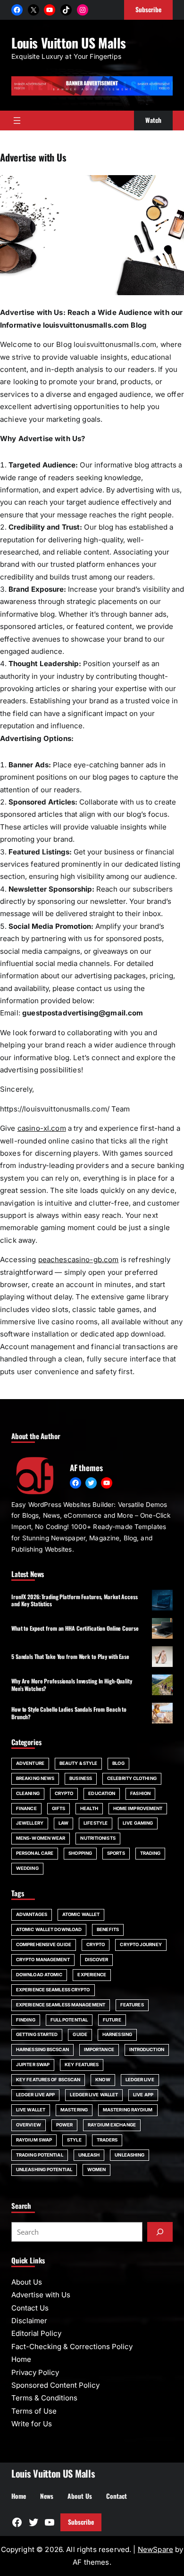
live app (143, 2095)
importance (99, 2049)
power (64, 2125)
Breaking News (35, 1778)
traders (107, 2140)
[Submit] (160, 2232)
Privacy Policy (35, 2372)
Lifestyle (96, 1823)
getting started (37, 2034)
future (112, 2020)
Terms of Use (34, 2411)
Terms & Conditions (44, 2398)
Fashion (140, 1793)
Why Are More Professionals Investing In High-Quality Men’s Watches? (72, 1684)
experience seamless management (61, 2005)
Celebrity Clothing (132, 1778)
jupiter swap (33, 2065)
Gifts (59, 1808)
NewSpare (155, 2549)
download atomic (39, 1975)
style (74, 2140)
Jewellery (30, 1823)
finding (26, 2020)
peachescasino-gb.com (79, 1260)
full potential (69, 2020)
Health (89, 1808)
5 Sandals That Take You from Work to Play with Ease (70, 1656)
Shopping (80, 1853)
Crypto (64, 1793)
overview (29, 2125)
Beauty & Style (78, 1763)
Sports (116, 1853)
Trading (151, 1853)
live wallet (31, 2110)
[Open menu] (17, 121)
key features (82, 2065)
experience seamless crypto (53, 1990)
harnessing (117, 2034)
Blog (118, 1763)
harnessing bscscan (42, 2049)
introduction (147, 2049)
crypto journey (141, 1944)
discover (97, 1960)
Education (102, 1793)
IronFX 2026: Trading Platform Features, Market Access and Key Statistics (75, 1600)
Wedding (27, 1868)
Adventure (30, 1763)
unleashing (130, 2155)
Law (63, 1823)
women (96, 2169)
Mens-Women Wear (41, 1838)
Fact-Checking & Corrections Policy (72, 2347)
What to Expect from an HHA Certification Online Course (75, 1628)
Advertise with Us (41, 2295)
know (103, 2080)
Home (21, 2359)
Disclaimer (29, 2321)
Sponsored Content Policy (55, 2385)
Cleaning (28, 1793)
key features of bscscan (48, 2080)
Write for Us (32, 2424)
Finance (26, 1808)
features (132, 2005)
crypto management (43, 1960)
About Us (27, 2282)
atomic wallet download (49, 1929)
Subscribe (81, 2522)
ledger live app (35, 2095)
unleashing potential (44, 2169)
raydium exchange (112, 2125)
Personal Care (35, 1853)
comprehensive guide (44, 1944)
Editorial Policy (36, 2333)
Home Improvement (138, 1808)
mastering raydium (128, 2110)
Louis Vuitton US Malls (69, 43)
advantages (32, 1914)
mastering (74, 2110)
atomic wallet (81, 1914)
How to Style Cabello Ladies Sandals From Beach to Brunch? (69, 1713)
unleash (89, 2155)
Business (81, 1778)
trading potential (40, 2155)
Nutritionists (98, 1838)
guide (80, 2034)
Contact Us (30, 2308)
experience (92, 1975)
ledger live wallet (94, 2095)
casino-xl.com (42, 1128)
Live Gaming (138, 1823)
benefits (108, 1929)
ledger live (140, 2080)
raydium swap (34, 2140)
